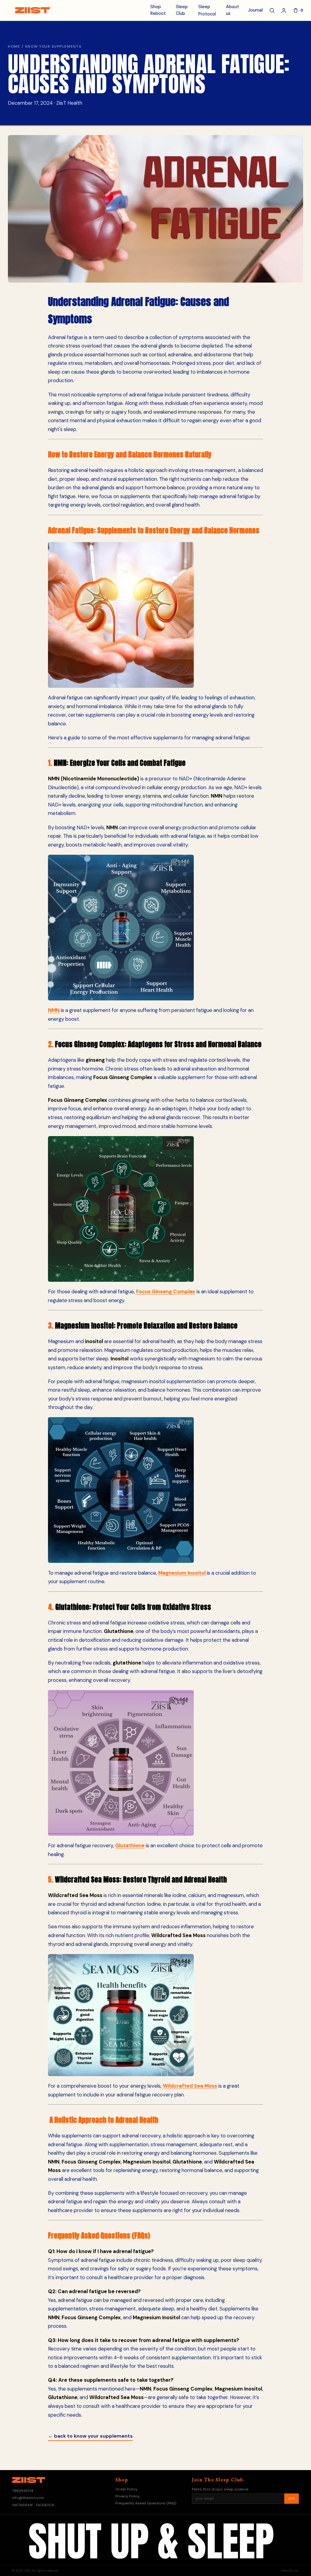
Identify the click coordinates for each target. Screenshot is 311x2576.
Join (292, 2499)
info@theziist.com (28, 2498)
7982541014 (23, 2491)
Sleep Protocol (207, 10)
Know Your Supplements (53, 46)
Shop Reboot (158, 10)
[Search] (272, 10)
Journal (255, 10)
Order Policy (126, 2489)
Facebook (45, 2505)
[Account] (284, 10)
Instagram (22, 2505)
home (14, 46)
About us (232, 10)
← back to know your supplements (90, 2436)
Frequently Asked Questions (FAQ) (146, 2503)
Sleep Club (182, 10)
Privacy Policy (128, 2496)
